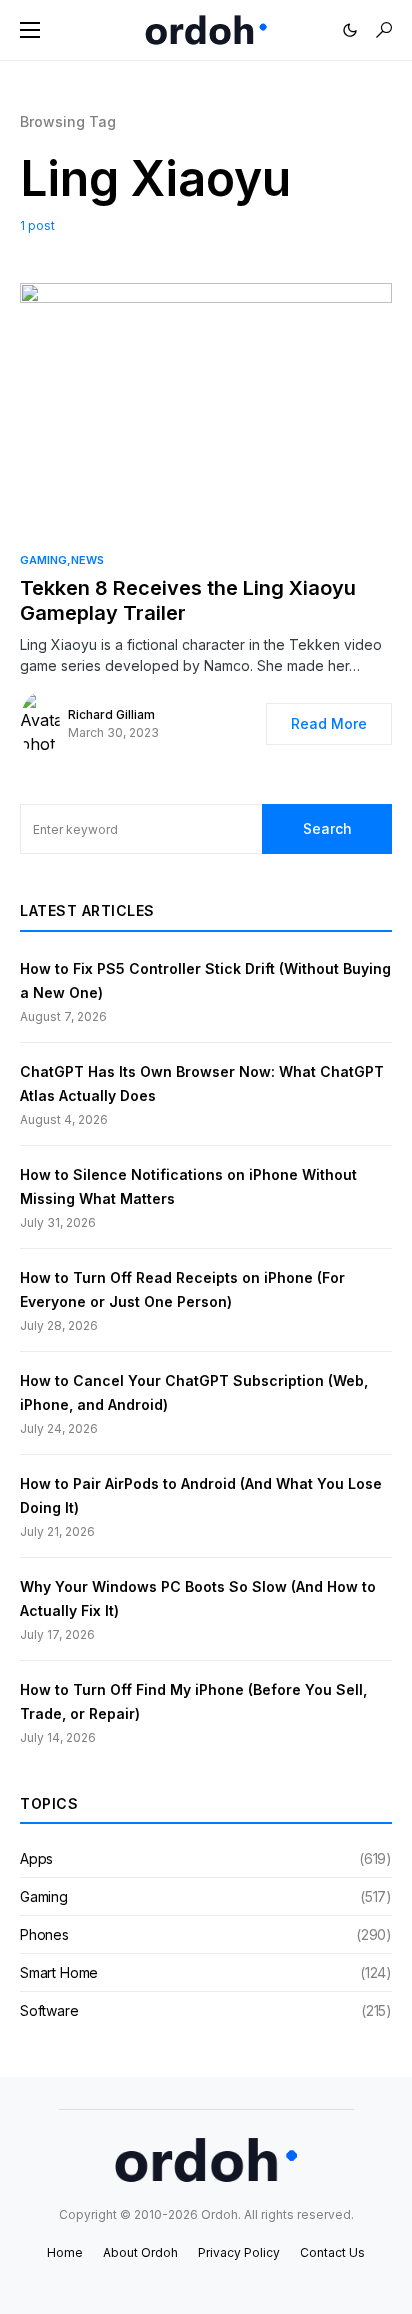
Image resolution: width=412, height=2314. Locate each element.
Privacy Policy (239, 2252)
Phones (44, 1934)
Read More (329, 723)
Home (65, 2252)
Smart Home (59, 1972)
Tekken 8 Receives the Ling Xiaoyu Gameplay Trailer (188, 600)
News (87, 560)
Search (327, 828)
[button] (30, 30)
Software (49, 2010)
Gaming (43, 560)
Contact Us (332, 2252)
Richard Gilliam (111, 714)
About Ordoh (140, 2252)
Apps (36, 1858)
